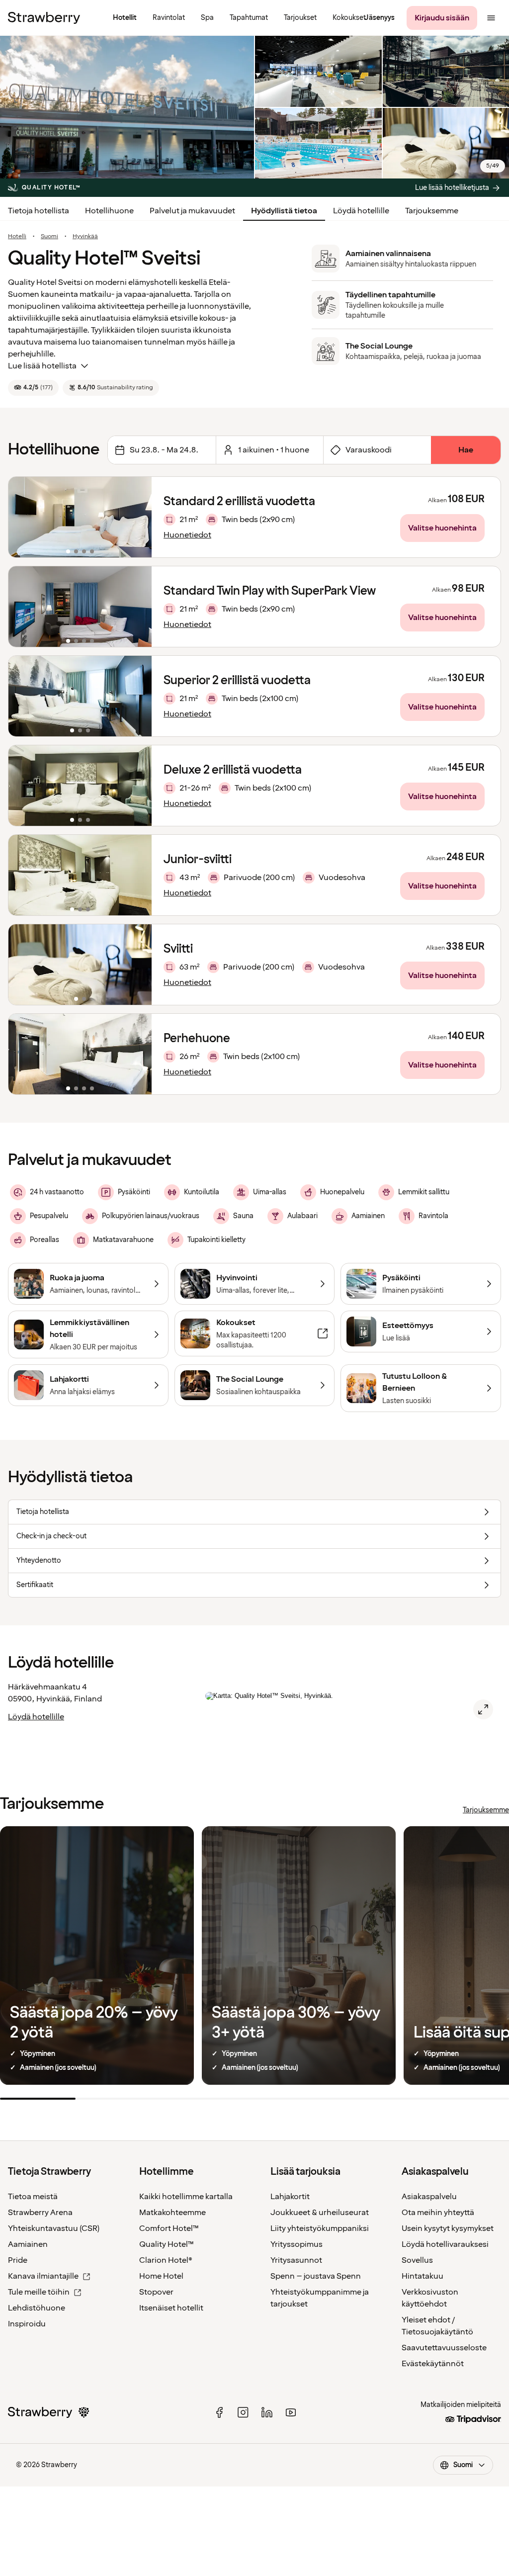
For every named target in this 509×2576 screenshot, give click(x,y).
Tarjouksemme (432, 211)
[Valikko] (491, 18)
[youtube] (291, 2412)
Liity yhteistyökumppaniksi (320, 2228)
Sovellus (417, 2260)
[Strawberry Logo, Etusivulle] (44, 18)
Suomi (49, 237)
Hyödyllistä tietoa (284, 211)
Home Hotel (161, 2276)
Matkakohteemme (172, 2213)
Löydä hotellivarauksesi (445, 2244)
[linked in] (267, 2412)
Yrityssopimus (297, 2244)
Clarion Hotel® (166, 2260)
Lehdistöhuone (37, 2308)
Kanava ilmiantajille (43, 2276)
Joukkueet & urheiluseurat (320, 2213)
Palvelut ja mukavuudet (192, 211)
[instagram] (243, 2412)
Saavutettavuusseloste (444, 2348)
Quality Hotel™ (167, 2244)
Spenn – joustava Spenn (316, 2276)
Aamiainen (28, 2244)
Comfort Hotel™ (169, 2228)
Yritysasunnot (296, 2260)
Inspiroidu (27, 2324)
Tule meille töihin (39, 2292)
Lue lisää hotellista (42, 366)
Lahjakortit (290, 2197)
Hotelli (17, 237)
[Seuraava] (138, 517)
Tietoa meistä (33, 2197)
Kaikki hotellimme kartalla (186, 2197)
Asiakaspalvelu (429, 2197)
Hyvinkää (85, 237)
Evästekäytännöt (433, 2364)
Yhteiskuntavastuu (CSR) (54, 2228)
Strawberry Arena (40, 2213)
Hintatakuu (423, 2276)
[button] (80, 517)
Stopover (156, 2292)
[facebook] (219, 2412)
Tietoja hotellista (39, 211)
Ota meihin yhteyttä (438, 2213)
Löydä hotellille (361, 211)
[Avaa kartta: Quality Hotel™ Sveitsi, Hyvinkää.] (483, 1709)
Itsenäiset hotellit (171, 2308)
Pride (18, 2260)
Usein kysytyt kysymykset (448, 2228)
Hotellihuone (109, 211)
